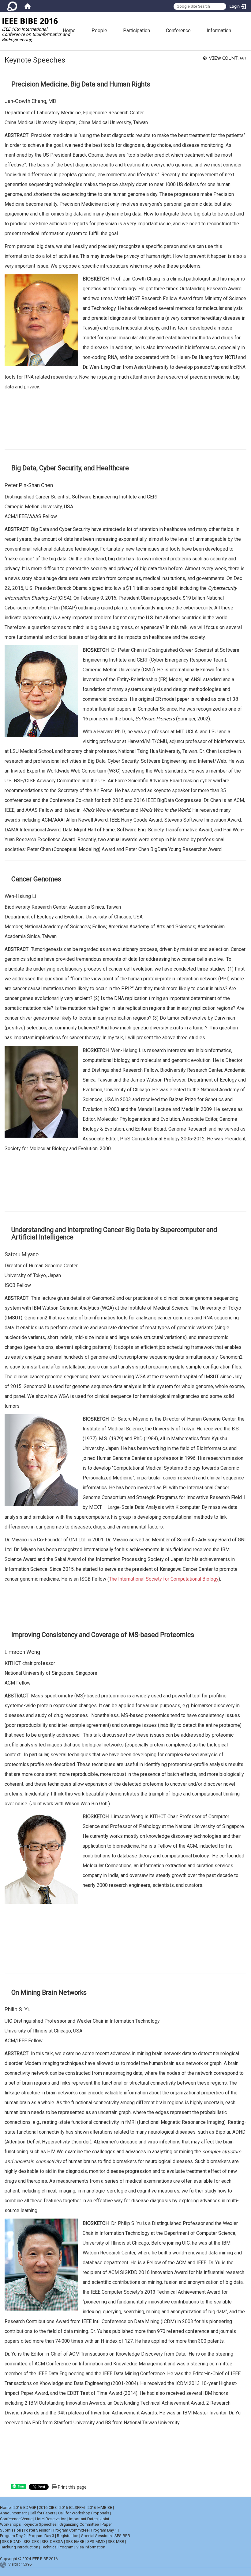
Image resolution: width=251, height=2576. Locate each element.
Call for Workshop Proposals (84, 2513)
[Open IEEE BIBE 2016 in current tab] (38, 29)
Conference (178, 31)
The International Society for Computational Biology (164, 1579)
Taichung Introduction (19, 2547)
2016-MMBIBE (100, 2507)
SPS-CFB (31, 2542)
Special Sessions (96, 2536)
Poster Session (37, 2530)
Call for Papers (43, 2513)
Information (219, 31)
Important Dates (83, 2519)
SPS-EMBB (75, 2542)
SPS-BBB (122, 2536)
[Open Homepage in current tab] (28, 6)
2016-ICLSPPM (72, 2507)
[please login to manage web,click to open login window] (12, 6)
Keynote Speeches (40, 2524)
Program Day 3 (41, 2536)
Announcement (13, 2513)
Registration (68, 2536)
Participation (137, 31)
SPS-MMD (96, 2542)
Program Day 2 (13, 2536)
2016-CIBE (48, 2507)
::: (249, 15)
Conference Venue (16, 2519)
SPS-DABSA (52, 2542)
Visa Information (91, 2547)
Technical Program (57, 2547)
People (99, 31)
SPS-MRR (116, 2542)
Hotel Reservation (51, 2519)
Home (69, 31)
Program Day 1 (104, 2530)
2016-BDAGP (25, 2507)
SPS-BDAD (11, 2542)
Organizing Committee (79, 2524)
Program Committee (71, 2530)
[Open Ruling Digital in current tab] (4, 2565)
